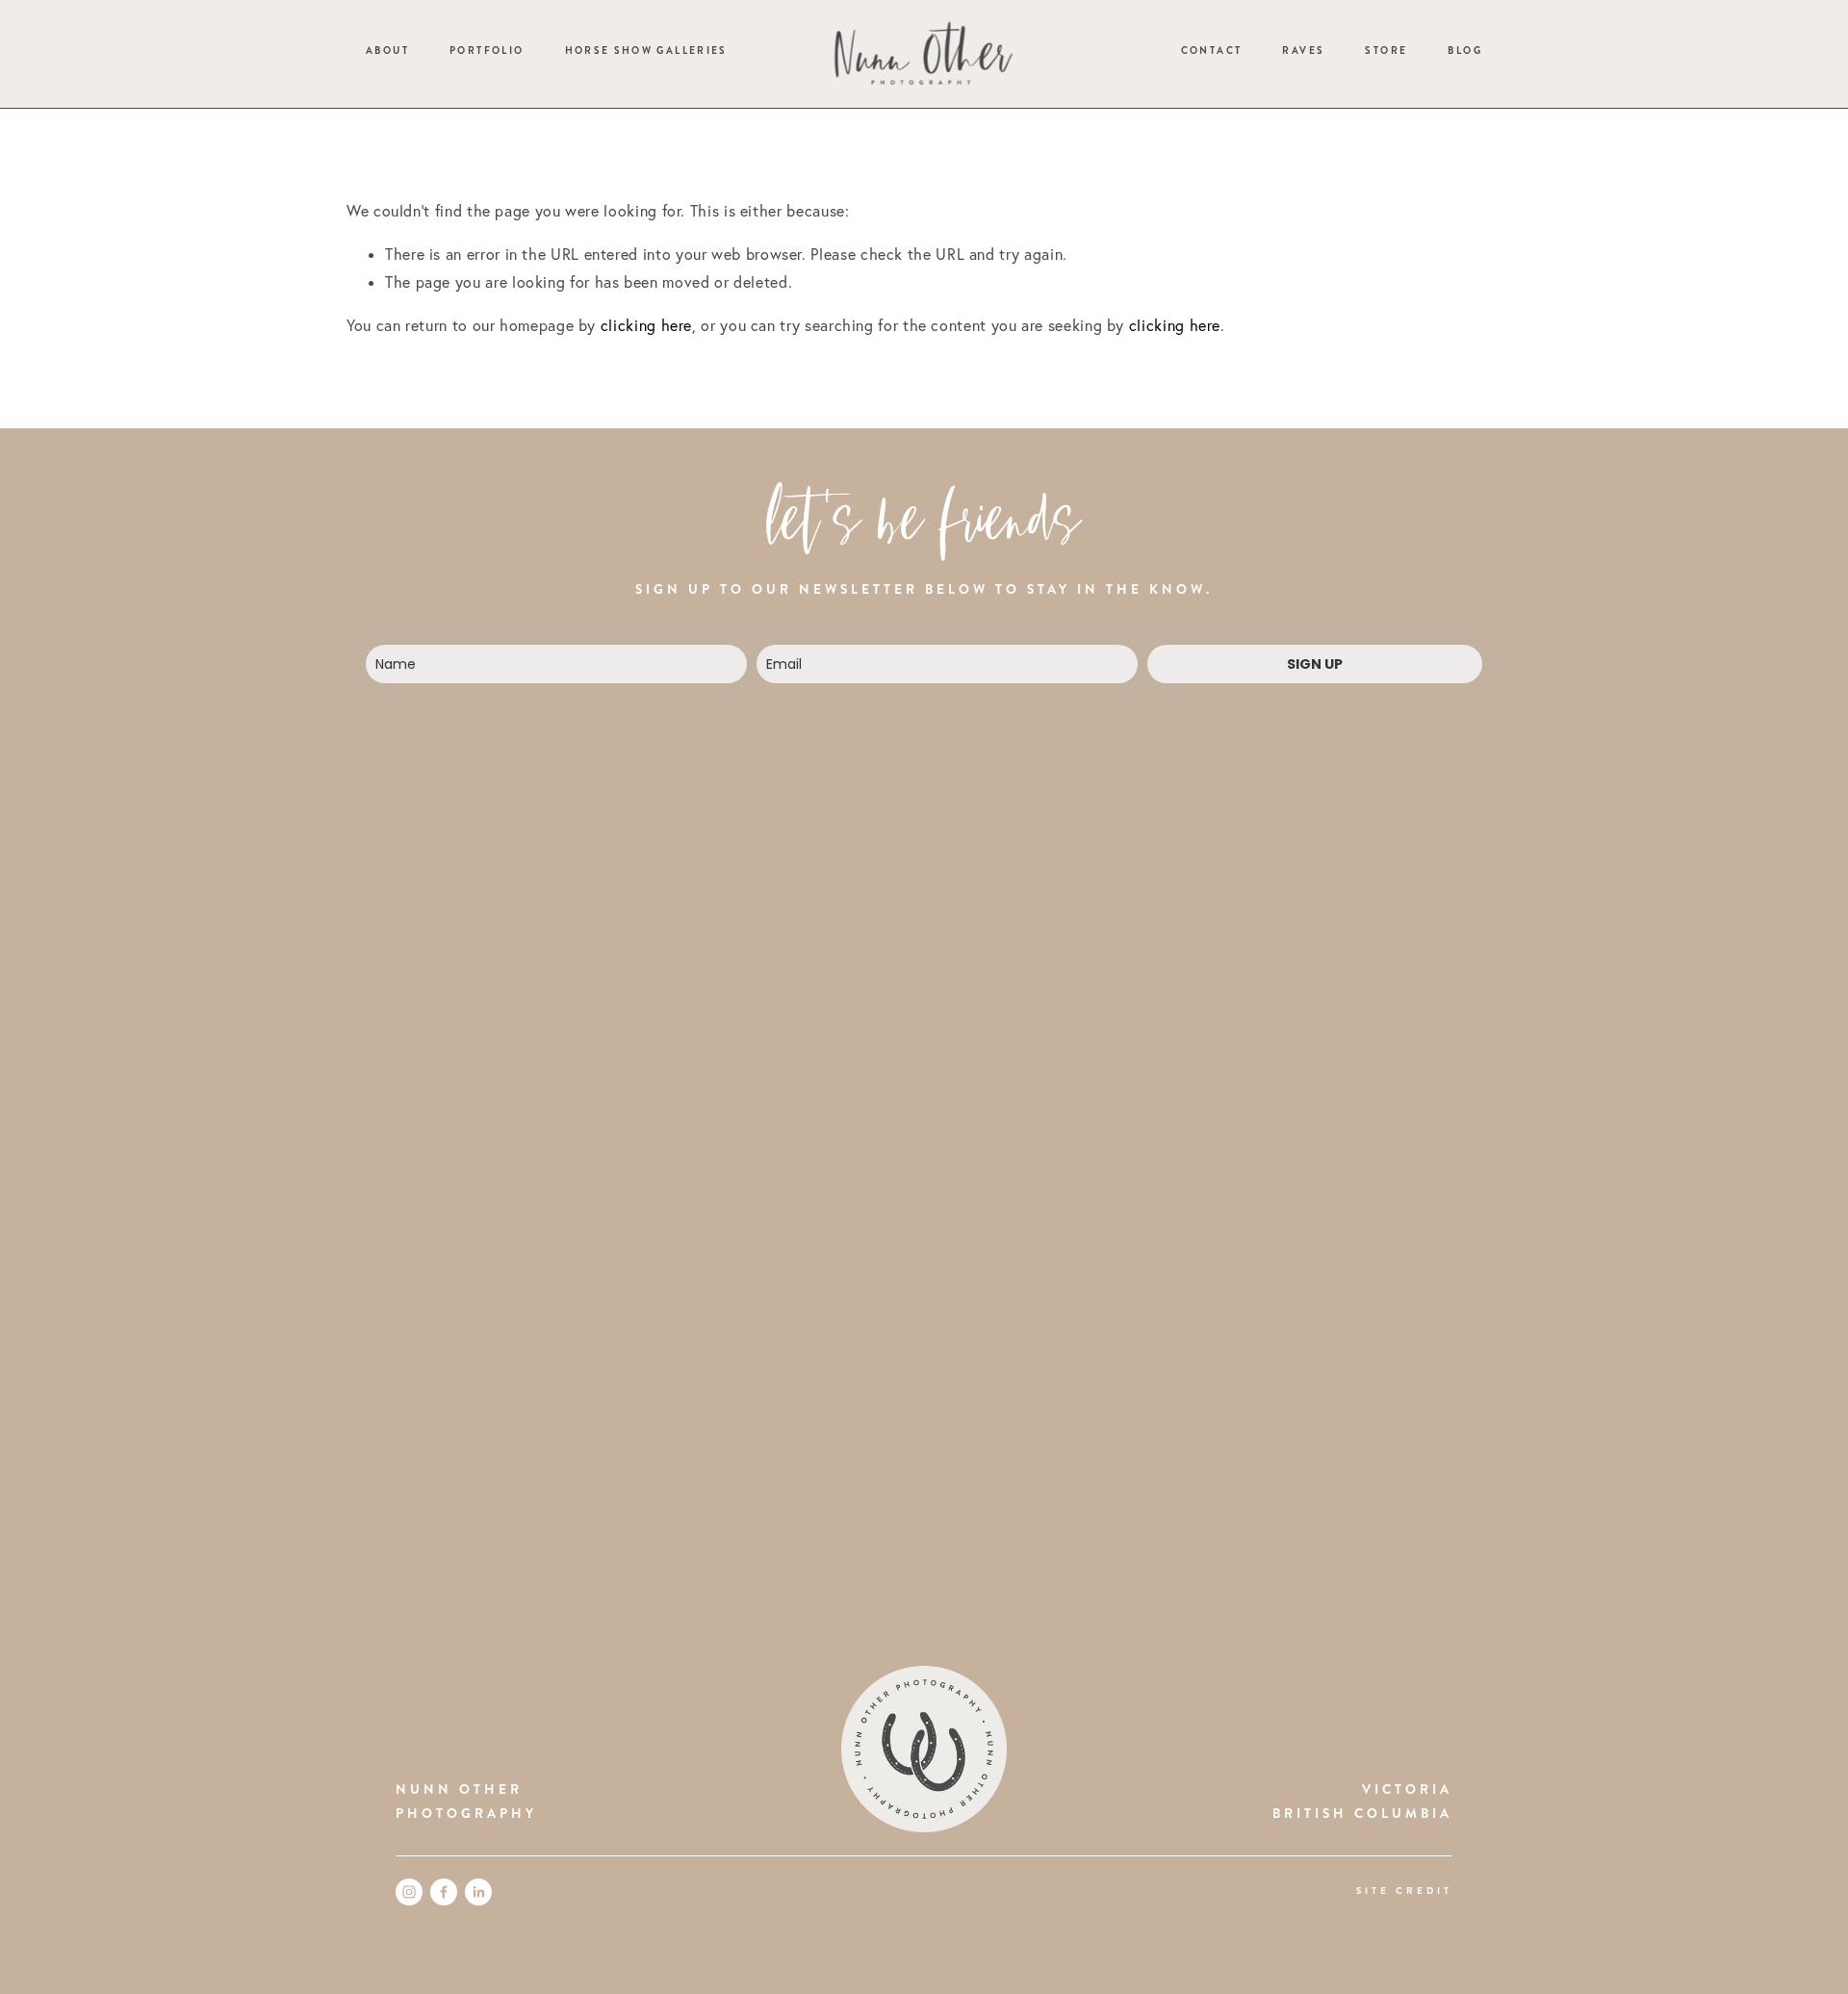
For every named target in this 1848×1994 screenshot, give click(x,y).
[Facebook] (444, 1892)
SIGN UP (1315, 664)
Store (1386, 51)
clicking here (646, 325)
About (387, 51)
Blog (1464, 51)
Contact (1212, 51)
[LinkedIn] (478, 1892)
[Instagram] (409, 1892)
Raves (1303, 51)
